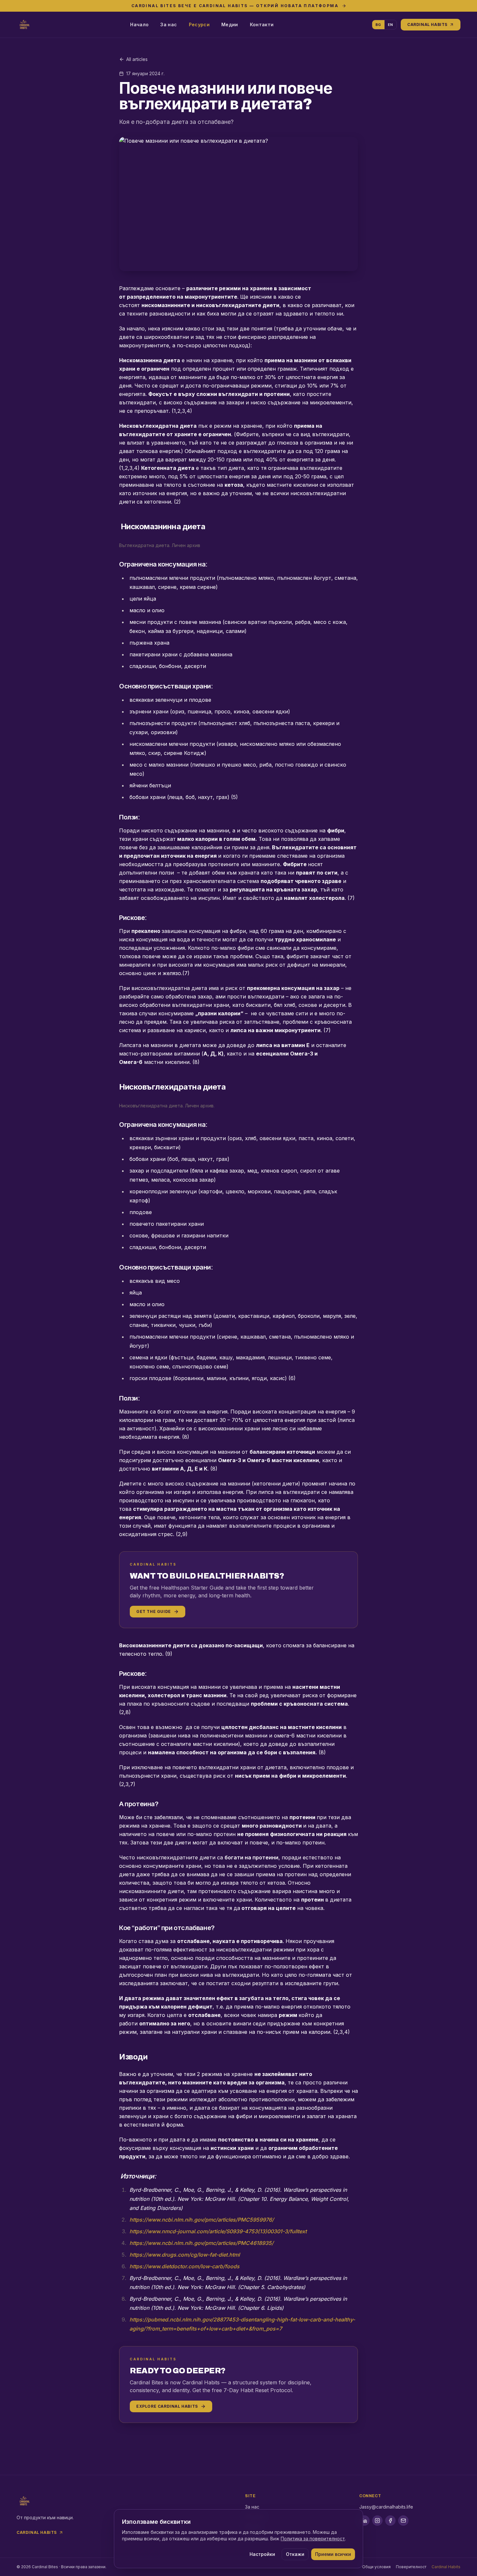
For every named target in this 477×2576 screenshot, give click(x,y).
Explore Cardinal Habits (167, 2406)
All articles (137, 59)
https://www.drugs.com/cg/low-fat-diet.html (185, 2255)
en (391, 25)
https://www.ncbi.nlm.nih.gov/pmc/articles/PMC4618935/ (202, 2243)
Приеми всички (333, 2554)
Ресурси (199, 24)
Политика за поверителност (313, 2539)
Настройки (262, 2554)
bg (378, 25)
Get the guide (154, 1611)
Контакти (262, 24)
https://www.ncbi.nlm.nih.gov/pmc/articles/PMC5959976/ (202, 2220)
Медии (230, 24)
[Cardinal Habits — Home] (24, 25)
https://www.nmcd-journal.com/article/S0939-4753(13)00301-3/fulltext (218, 2231)
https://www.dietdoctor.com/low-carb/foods (184, 2266)
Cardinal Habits (427, 24)
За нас (169, 24)
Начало (139, 24)
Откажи (295, 2554)
